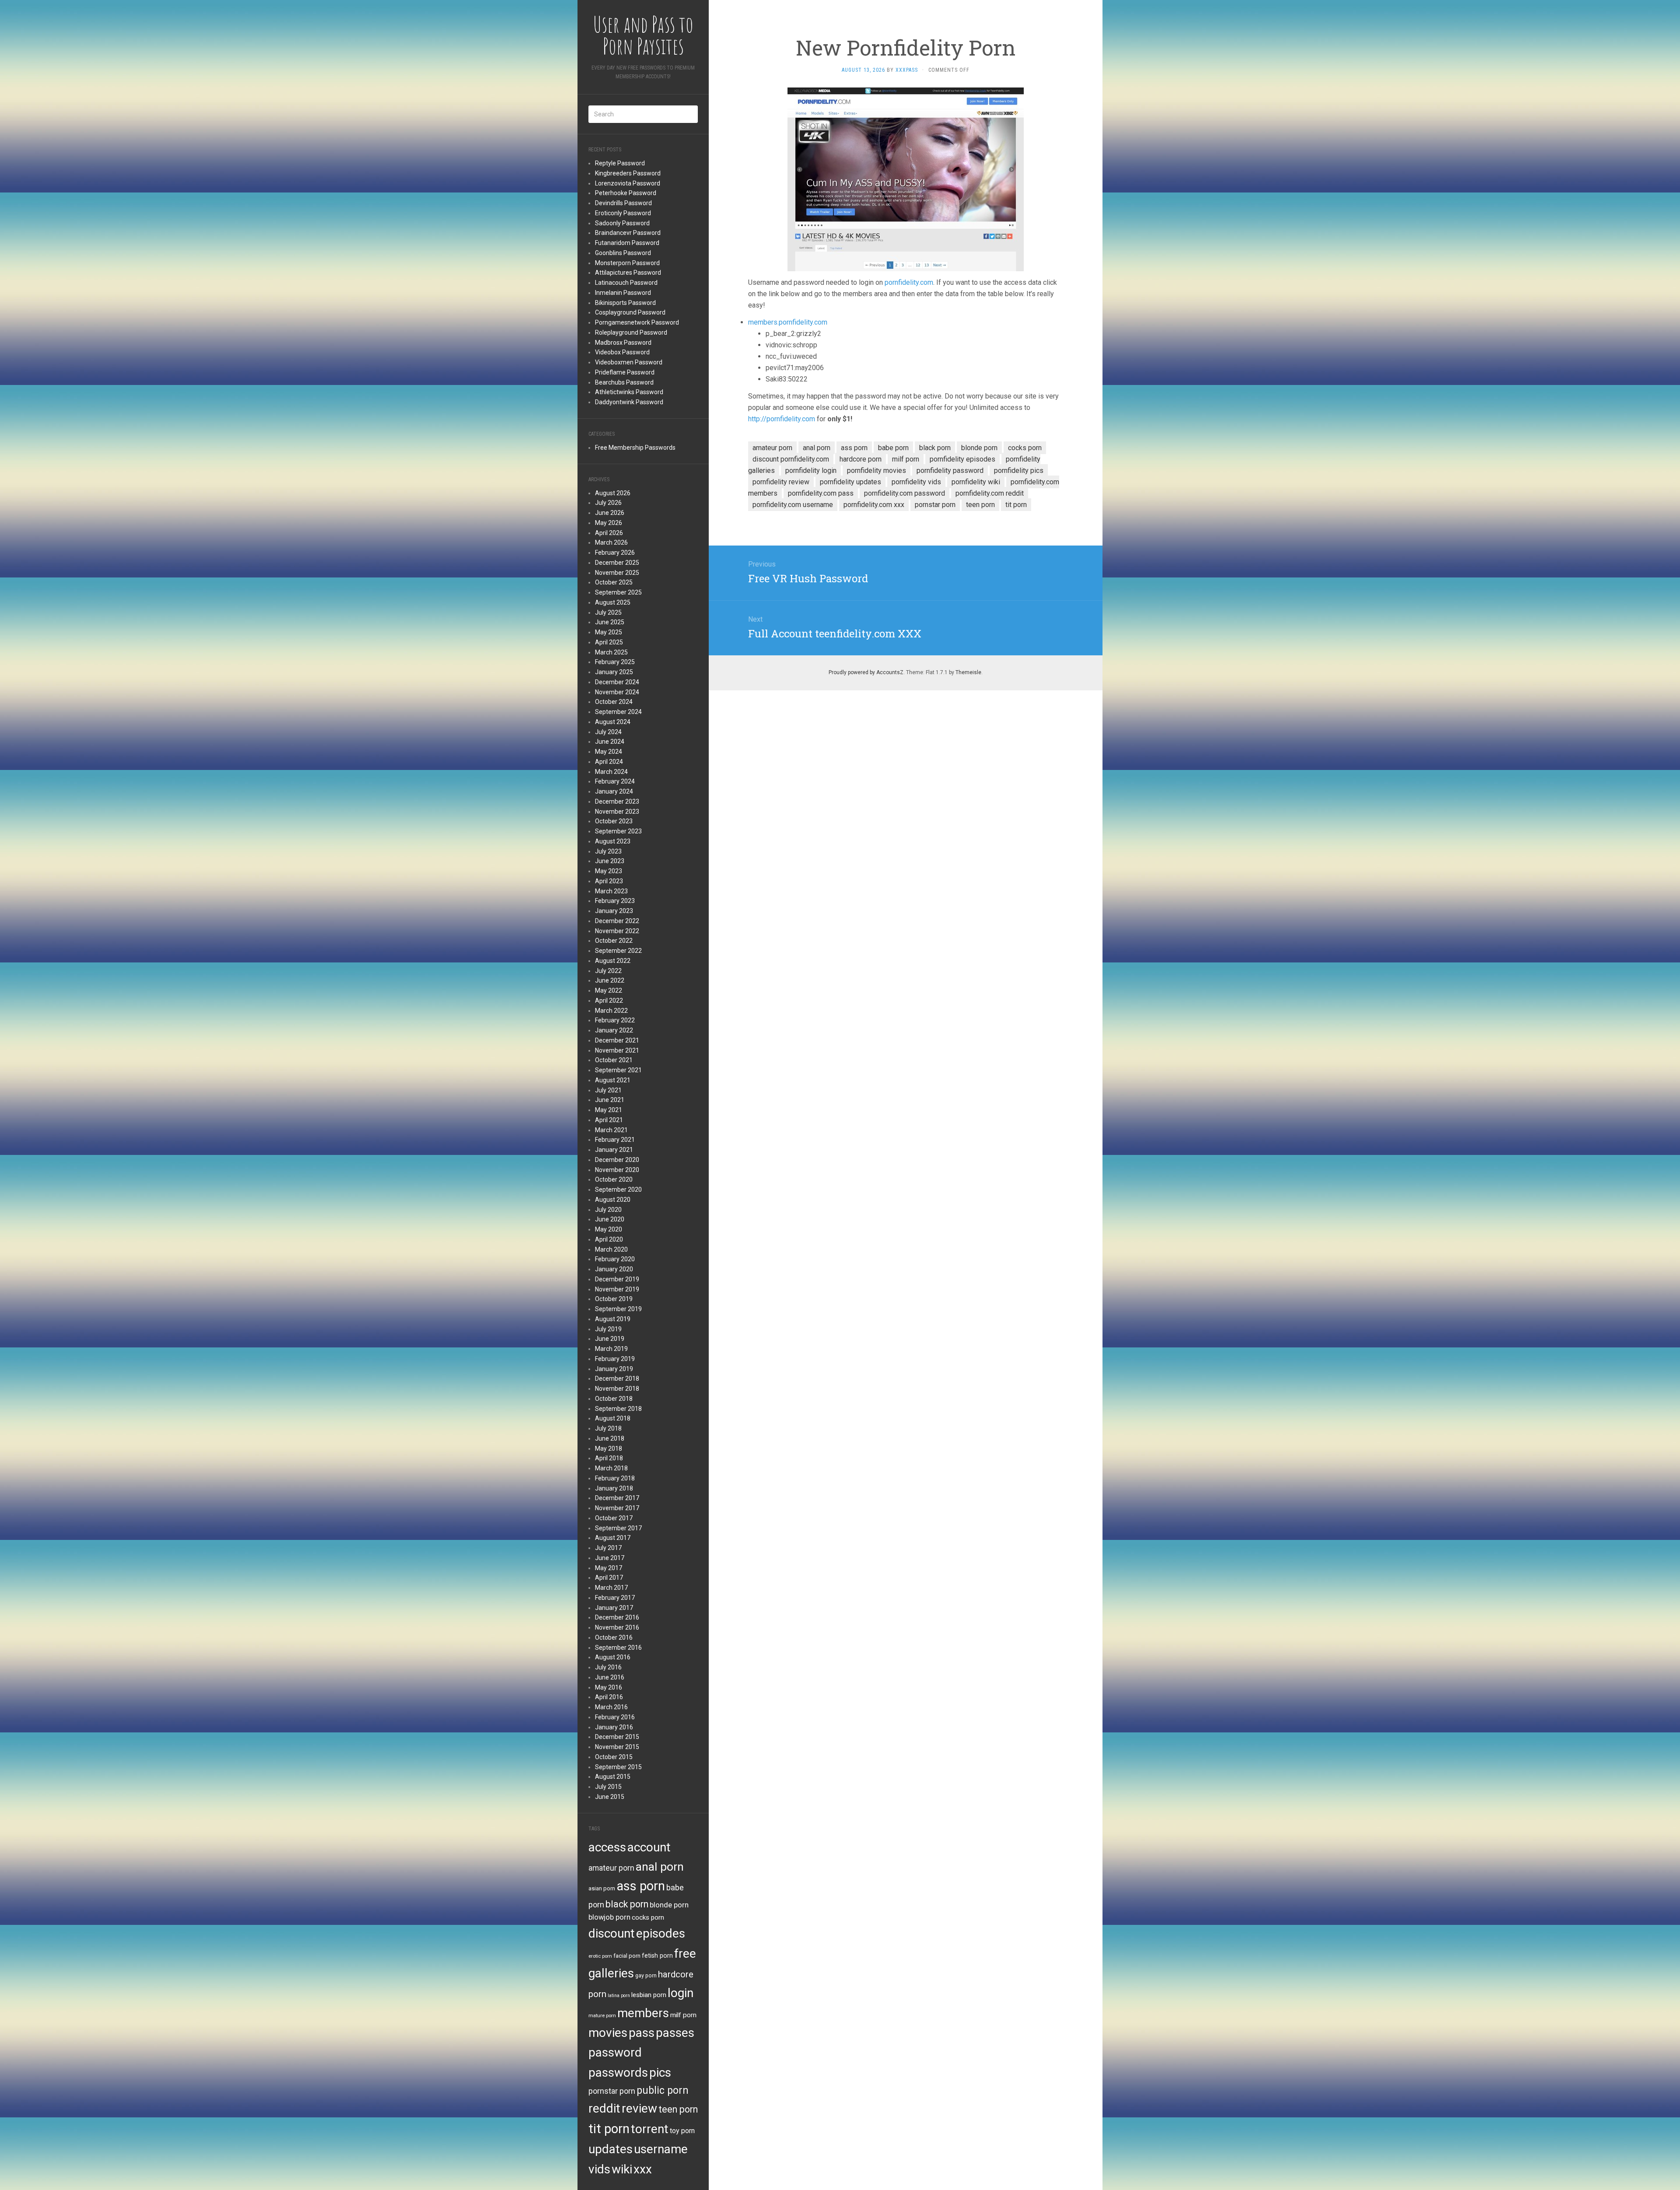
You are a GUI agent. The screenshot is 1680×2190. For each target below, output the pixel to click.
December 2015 (617, 1737)
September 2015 (618, 1767)
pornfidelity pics (1019, 471)
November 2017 (617, 1508)
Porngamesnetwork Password (637, 322)
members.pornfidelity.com (788, 322)
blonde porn (669, 1905)
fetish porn (657, 1956)
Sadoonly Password (622, 223)
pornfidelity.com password (905, 493)
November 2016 (617, 1627)
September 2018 (618, 1409)
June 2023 (610, 861)
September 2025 (618, 592)
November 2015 (617, 1747)
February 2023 (615, 901)
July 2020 (608, 1210)
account (649, 1847)
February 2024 (615, 781)
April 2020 (609, 1239)
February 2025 (615, 662)
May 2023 (609, 871)
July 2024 (608, 732)
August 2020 (613, 1200)
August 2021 (613, 1080)
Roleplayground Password (631, 332)
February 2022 (615, 1020)
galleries (611, 1973)
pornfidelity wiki (976, 482)
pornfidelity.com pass (821, 493)
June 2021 (610, 1100)
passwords (618, 2073)
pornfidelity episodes (962, 459)
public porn (663, 2090)
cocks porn (648, 1917)
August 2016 (613, 1657)
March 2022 (611, 1011)
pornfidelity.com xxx (874, 505)
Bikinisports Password (625, 303)
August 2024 (613, 722)
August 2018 (613, 1418)
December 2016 (617, 1617)
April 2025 (609, 642)
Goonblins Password (623, 253)
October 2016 (614, 1637)
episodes (661, 1933)
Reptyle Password (620, 163)
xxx (643, 2169)
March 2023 (611, 891)
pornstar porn (612, 2091)
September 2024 (618, 712)
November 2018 (617, 1389)
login (681, 1993)
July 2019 (608, 1329)
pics (660, 2073)
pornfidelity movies (877, 471)
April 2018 (609, 1458)
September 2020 (618, 1189)
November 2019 (617, 1289)
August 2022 (613, 961)
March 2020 (611, 1249)
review (639, 2108)
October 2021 (614, 1060)
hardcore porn (861, 459)
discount (612, 1933)
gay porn (646, 1976)
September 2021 (618, 1070)
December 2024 (617, 682)
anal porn (660, 1866)
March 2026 (611, 542)
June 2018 (610, 1438)
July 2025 (608, 612)
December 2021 (617, 1040)
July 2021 (608, 1090)
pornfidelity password (950, 471)
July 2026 (608, 503)
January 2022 (614, 1030)
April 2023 (609, 881)
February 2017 (615, 1598)
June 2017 (610, 1558)
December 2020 (617, 1160)
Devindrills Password (623, 203)
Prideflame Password (625, 372)
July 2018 (608, 1428)
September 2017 (618, 1528)
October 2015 (614, 1757)
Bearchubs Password (624, 382)
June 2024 (610, 742)
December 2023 (617, 801)
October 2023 (614, 821)
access (607, 1847)
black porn (627, 1904)
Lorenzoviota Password (628, 183)
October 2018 (614, 1399)
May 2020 (609, 1229)
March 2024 (611, 772)
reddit (604, 2108)
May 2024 (609, 752)
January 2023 (614, 911)
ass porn (641, 1886)
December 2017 (617, 1498)
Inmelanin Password (623, 293)
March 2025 (611, 652)
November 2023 (617, 812)
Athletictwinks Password (629, 392)
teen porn (678, 2109)
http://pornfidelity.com (782, 419)
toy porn (682, 2131)
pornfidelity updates (850, 482)
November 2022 (617, 931)
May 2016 (609, 1687)
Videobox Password (622, 352)
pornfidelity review (781, 482)
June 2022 (610, 980)
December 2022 (617, 921)
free (685, 1954)
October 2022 (614, 941)
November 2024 (617, 692)
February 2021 (615, 1140)
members (643, 2013)
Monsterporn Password (627, 263)
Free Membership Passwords (635, 448)
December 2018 (617, 1378)
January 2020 (614, 1269)
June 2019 (610, 1339)
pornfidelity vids (916, 482)
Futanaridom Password (627, 243)
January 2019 (614, 1369)
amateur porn (611, 1868)
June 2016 (610, 1677)
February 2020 (615, 1259)
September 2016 (618, 1648)
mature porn (602, 2015)
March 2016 (611, 1707)
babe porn (893, 448)
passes (675, 2033)
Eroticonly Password (623, 213)
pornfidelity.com (909, 282)
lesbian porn (649, 1995)
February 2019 (615, 1359)
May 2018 (609, 1448)
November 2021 (617, 1050)
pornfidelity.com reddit (990, 493)
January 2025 (614, 672)
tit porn (609, 2129)
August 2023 (613, 841)
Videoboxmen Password (629, 362)
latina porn (619, 1996)
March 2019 (611, 1349)
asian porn (602, 1888)
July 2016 (608, 1667)
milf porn (683, 2015)
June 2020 (610, 1219)
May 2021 (609, 1110)
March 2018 (611, 1468)
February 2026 (615, 553)
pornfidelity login (811, 471)
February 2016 (615, 1717)
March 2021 (611, 1130)
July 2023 (608, 851)
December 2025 (617, 563)
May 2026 (609, 523)
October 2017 (614, 1518)
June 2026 (610, 513)
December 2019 (617, 1279)
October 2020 (614, 1179)
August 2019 (613, 1319)
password (615, 2052)
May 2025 (609, 632)
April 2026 (609, 533)
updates (611, 2149)
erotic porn (600, 1956)
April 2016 (609, 1697)
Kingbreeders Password (628, 173)
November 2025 (617, 573)
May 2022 (609, 990)
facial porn (627, 1956)
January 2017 (614, 1608)
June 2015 (610, 1797)
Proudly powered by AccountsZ (866, 672)
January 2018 (614, 1488)
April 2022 (609, 1001)
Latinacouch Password (626, 283)
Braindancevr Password (628, 233)
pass (642, 2033)
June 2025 (610, 622)
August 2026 (613, 493)
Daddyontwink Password (629, 402)
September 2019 (618, 1309)
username (661, 2149)
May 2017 (609, 1568)
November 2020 (617, 1170)
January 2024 (614, 791)
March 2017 (611, 1588)
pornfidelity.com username (793, 505)
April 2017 (609, 1578)
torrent (650, 2129)
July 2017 (608, 1548)
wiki (622, 2169)
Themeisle (968, 672)
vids (599, 2169)
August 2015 (613, 1777)
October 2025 (614, 582)
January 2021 (614, 1150)
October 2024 (614, 702)
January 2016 (614, 1727)
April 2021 (609, 1120)
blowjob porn (609, 1917)
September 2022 (618, 951)
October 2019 (614, 1299)
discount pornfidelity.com (791, 459)
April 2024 (609, 762)
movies (608, 2033)
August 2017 (613, 1538)
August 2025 (613, 602)
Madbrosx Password (623, 343)
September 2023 (618, 831)
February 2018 (615, 1478)
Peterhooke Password (626, 193)
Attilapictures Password (628, 273)
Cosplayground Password (630, 312)
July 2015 (608, 1787)
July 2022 (608, 971)
